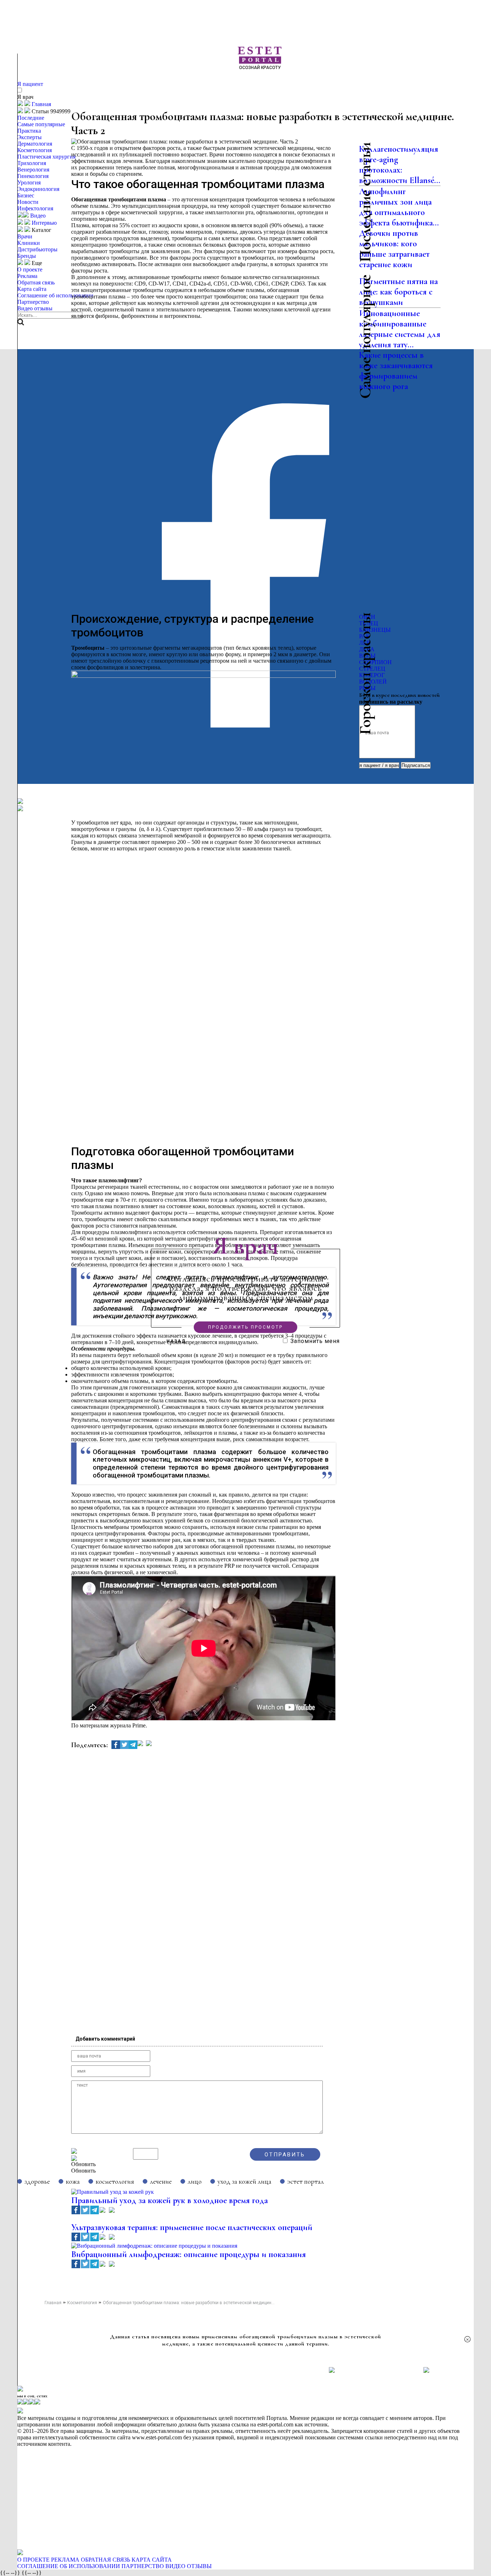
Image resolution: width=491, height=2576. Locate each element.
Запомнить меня (315, 1341)
